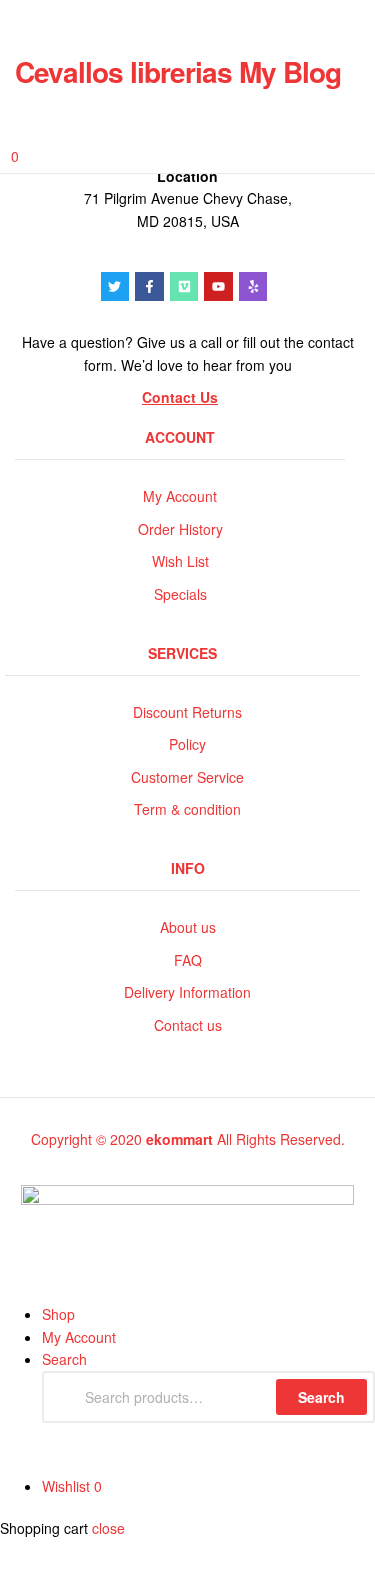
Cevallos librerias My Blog (178, 71)
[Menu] (30, 21)
